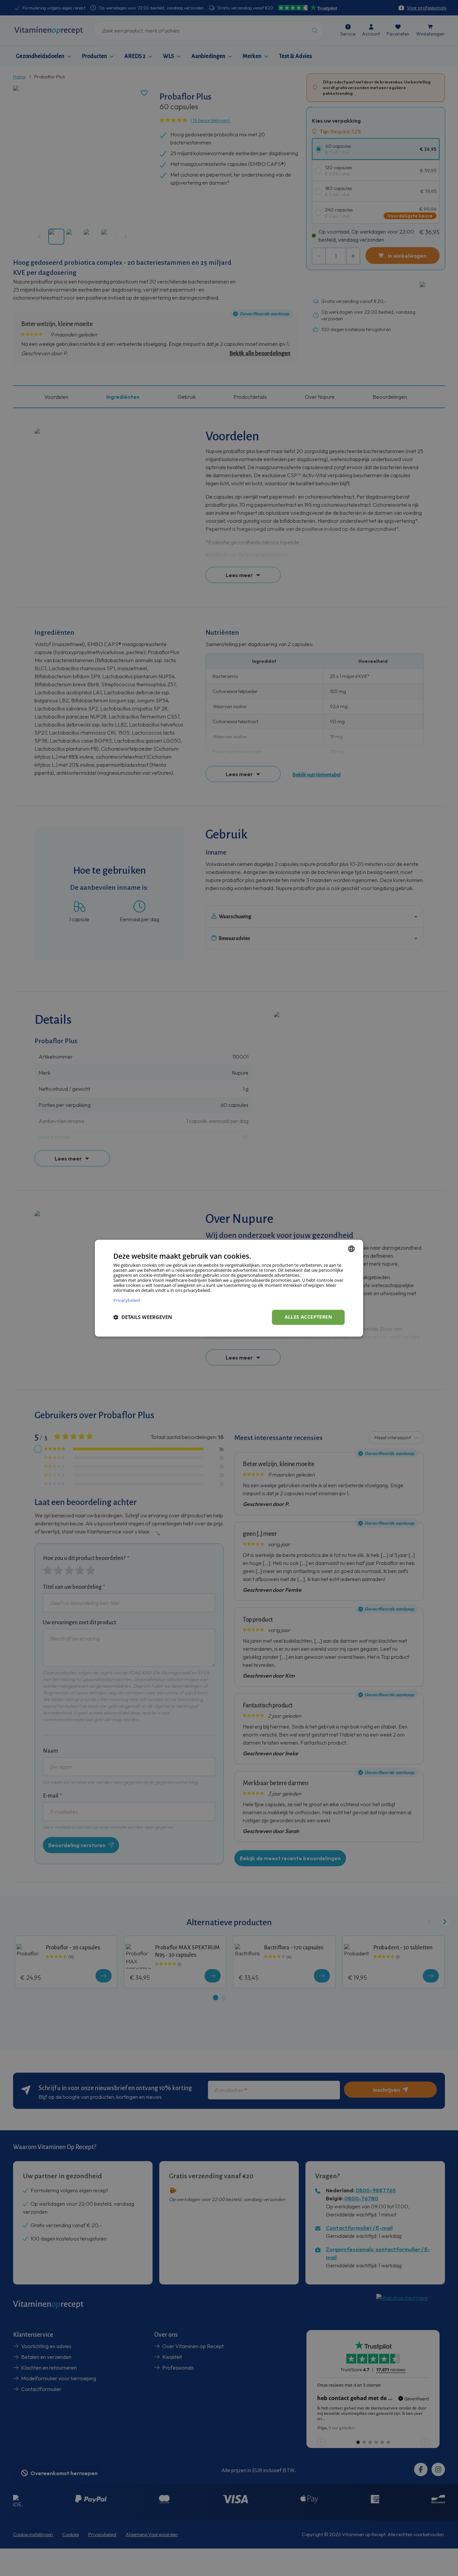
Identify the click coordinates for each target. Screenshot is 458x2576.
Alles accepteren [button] (308, 1317)
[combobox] (351, 1249)
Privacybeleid (127, 1300)
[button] (143, 1317)
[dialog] (229, 1288)
